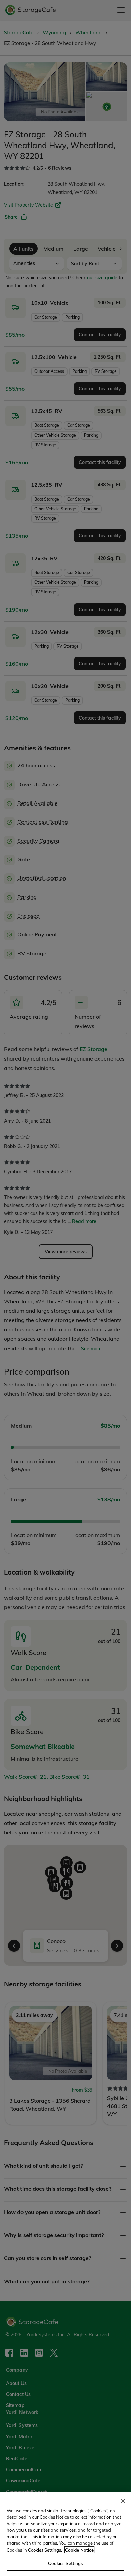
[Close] (123, 2501)
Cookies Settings (65, 2563)
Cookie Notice (79, 2550)
